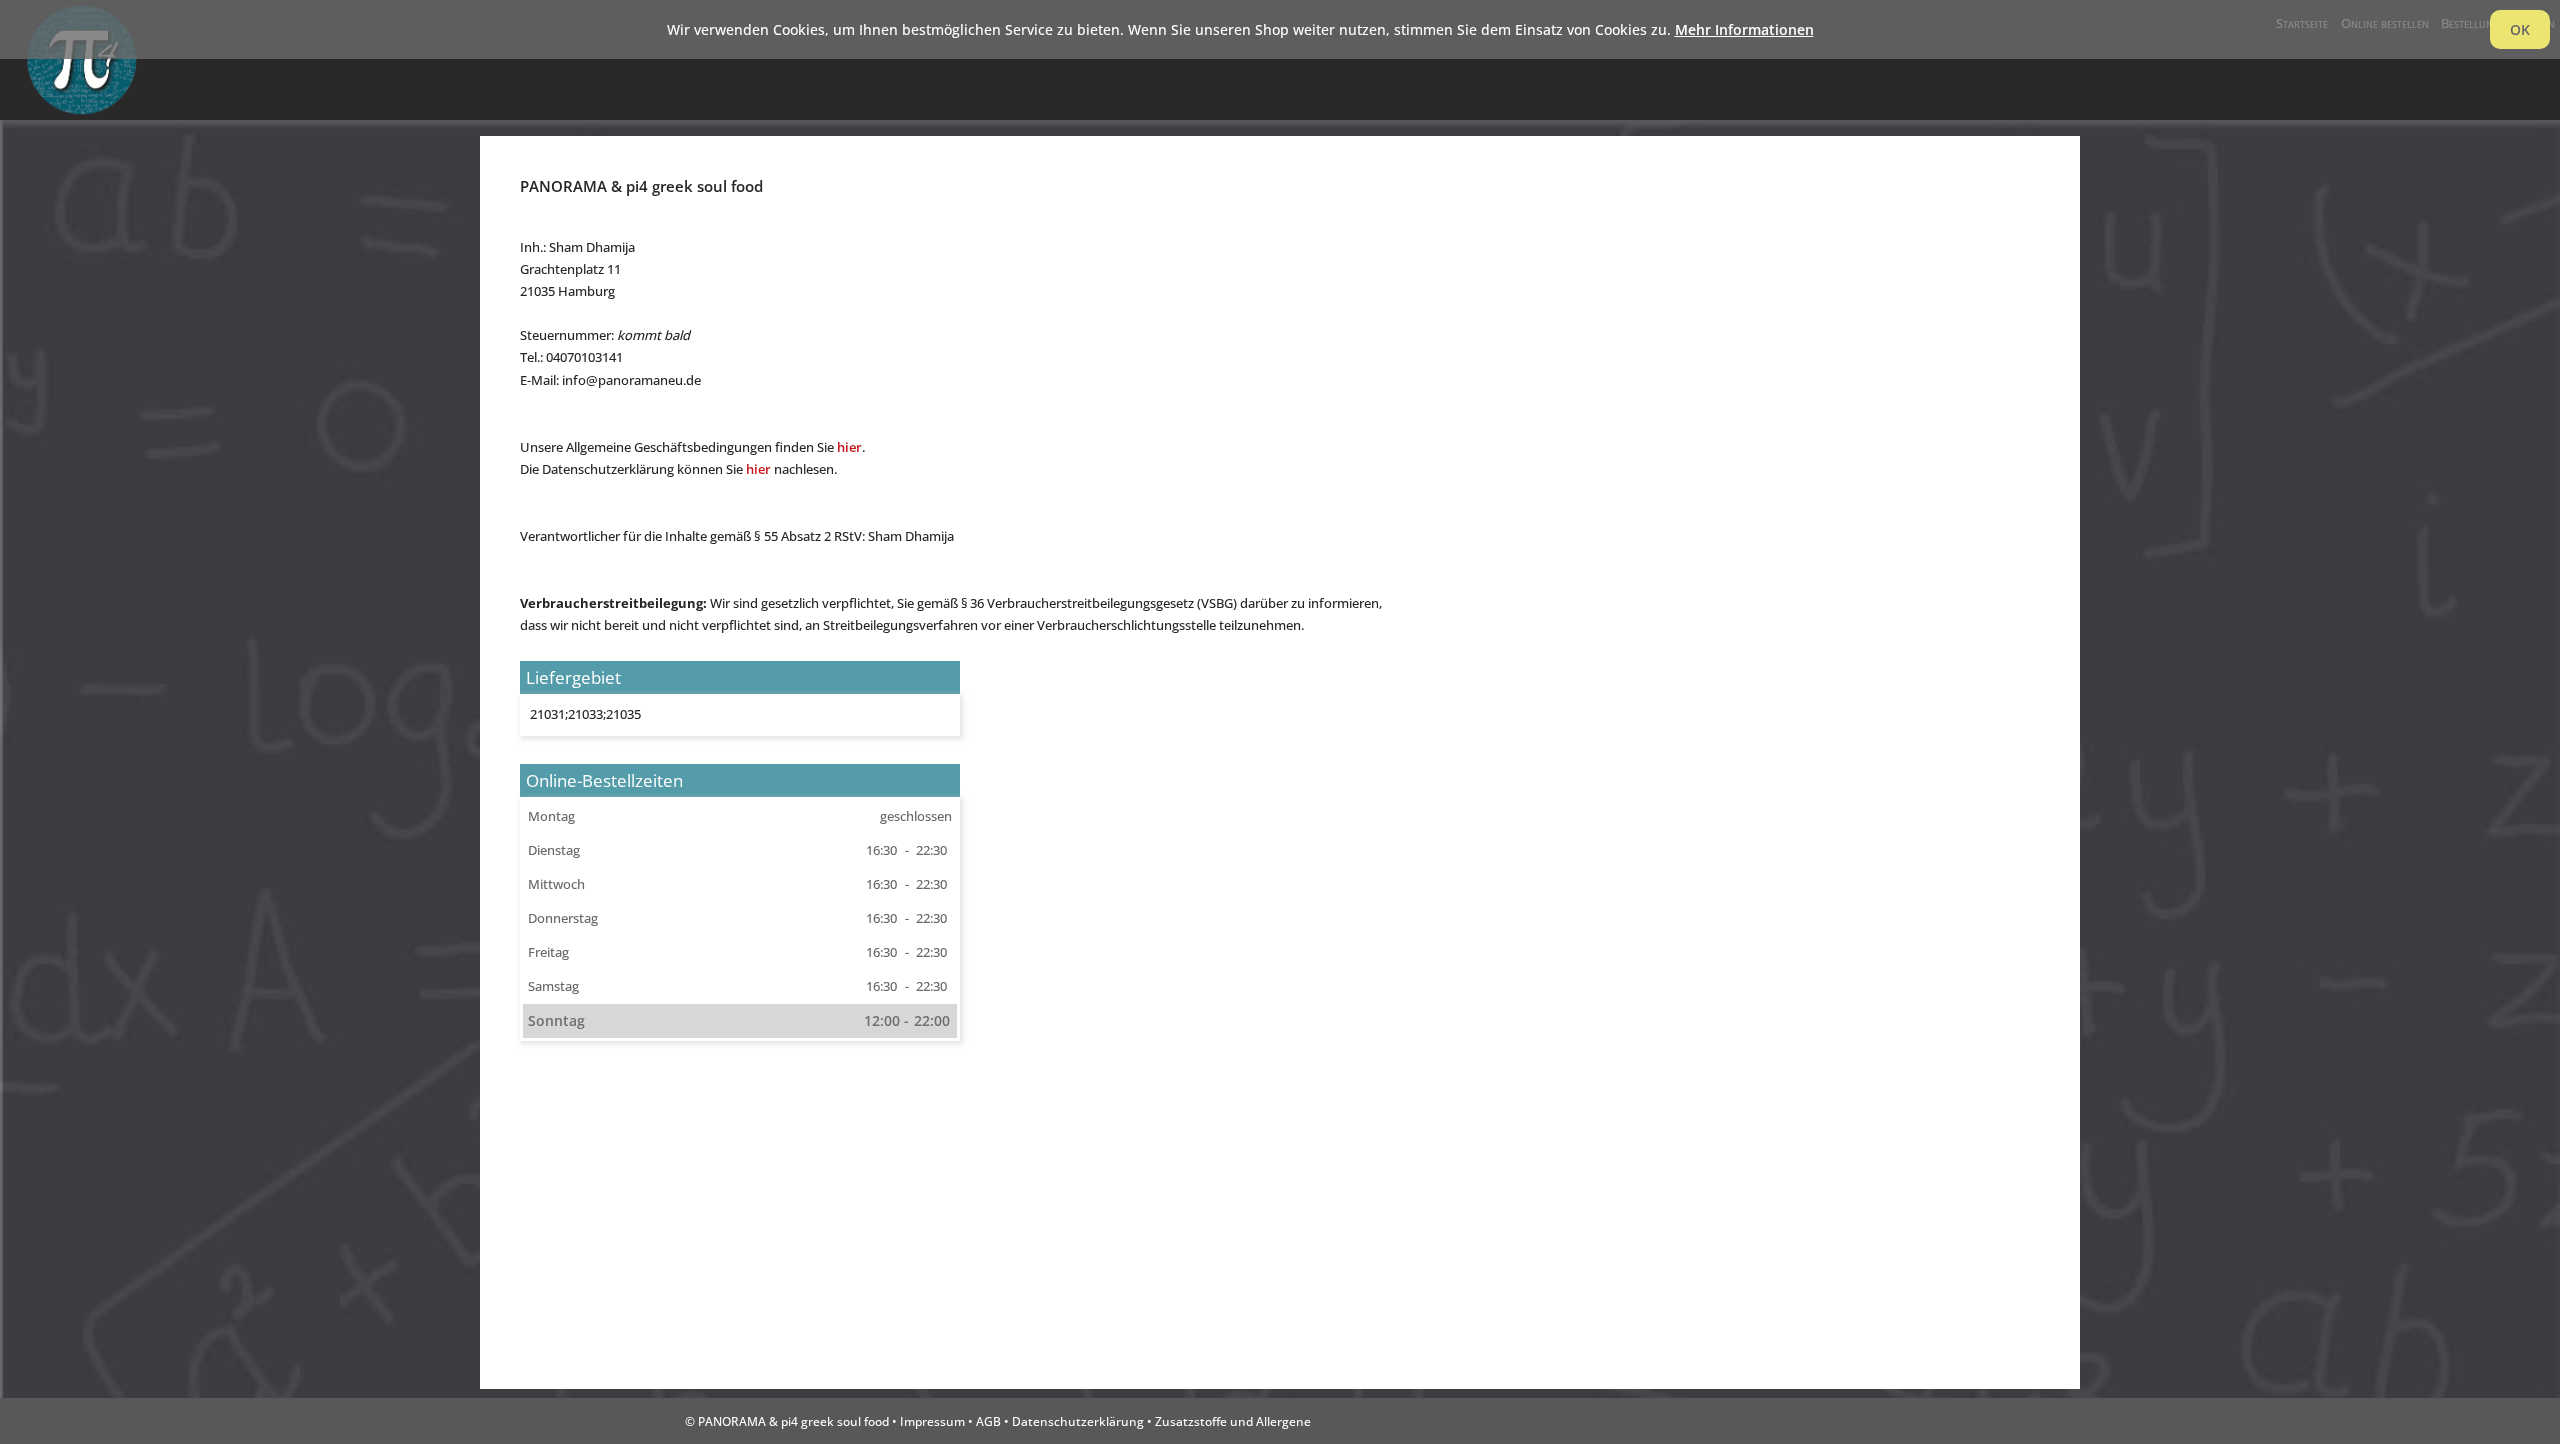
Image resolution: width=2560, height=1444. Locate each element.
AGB (988, 1421)
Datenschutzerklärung (1078, 1421)
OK (2520, 29)
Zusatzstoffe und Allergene (1233, 1421)
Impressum (932, 1421)
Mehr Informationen (1744, 29)
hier (849, 447)
